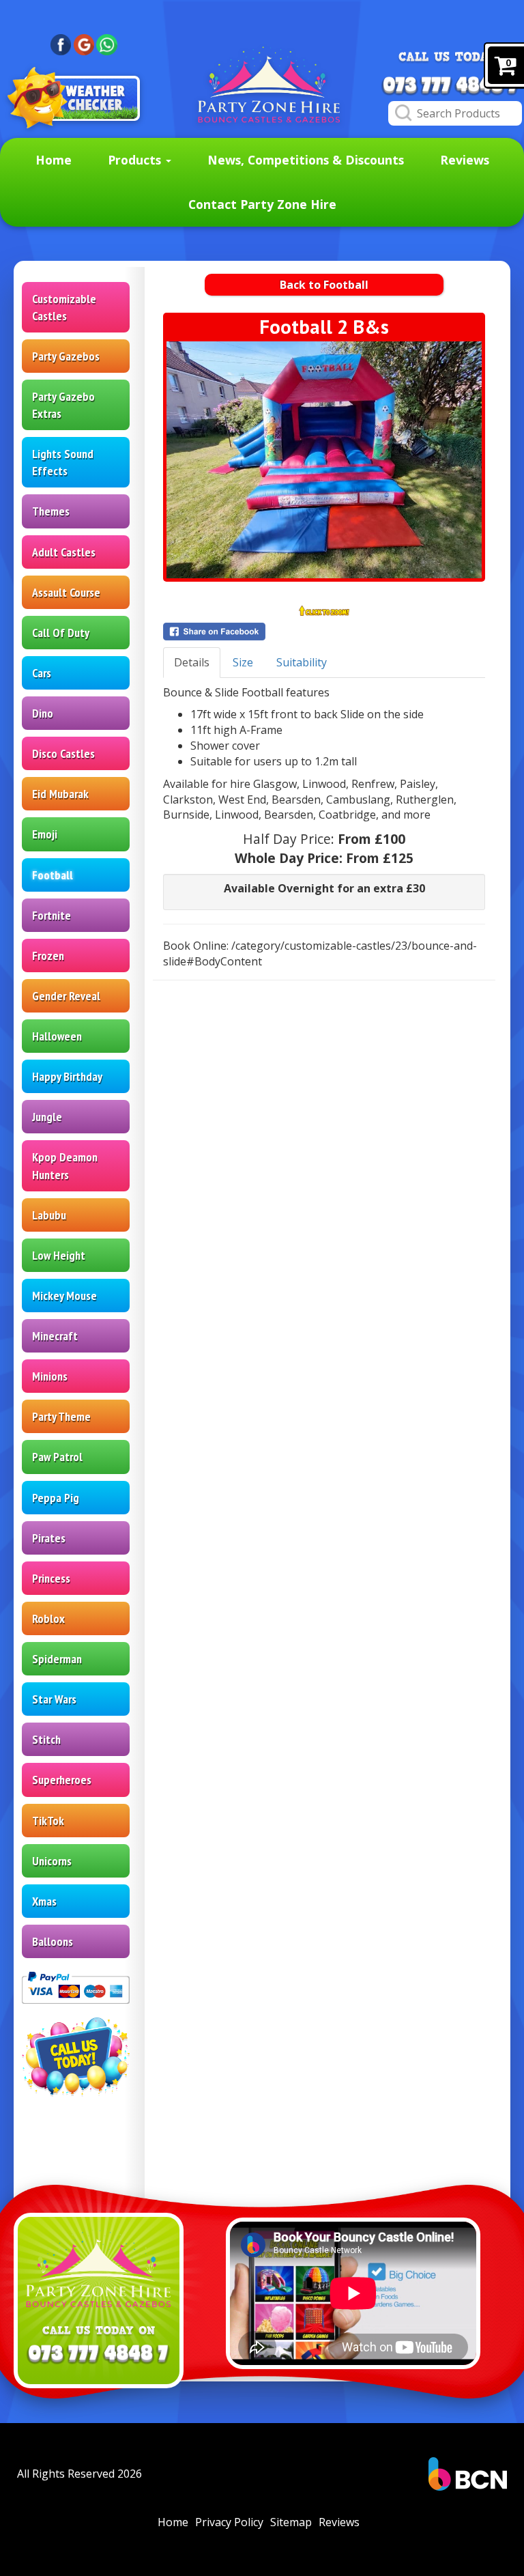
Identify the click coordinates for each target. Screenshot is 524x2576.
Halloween (57, 1036)
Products (136, 160)
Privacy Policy (229, 2522)
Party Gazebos (66, 356)
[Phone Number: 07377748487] (450, 86)
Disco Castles (63, 753)
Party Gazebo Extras (63, 405)
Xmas (44, 1901)
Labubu (49, 1215)
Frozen (48, 956)
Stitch (46, 1739)
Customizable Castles (64, 307)
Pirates (49, 1538)
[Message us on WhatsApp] (107, 44)
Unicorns (52, 1861)
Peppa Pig (56, 1498)
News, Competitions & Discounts (306, 160)
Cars (42, 673)
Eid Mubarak (60, 794)
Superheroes (62, 1780)
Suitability (302, 662)
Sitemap (291, 2522)
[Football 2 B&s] (324, 460)
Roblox (48, 1618)
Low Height (59, 1255)
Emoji (45, 834)
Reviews (465, 160)
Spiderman (57, 1659)
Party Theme (61, 1416)
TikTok (48, 1821)
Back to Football (324, 285)
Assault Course (66, 592)
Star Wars (54, 1699)
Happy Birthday (67, 1076)
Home (54, 160)
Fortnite (52, 915)
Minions (50, 1376)
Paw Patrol (57, 1457)
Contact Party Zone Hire (262, 204)
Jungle (47, 1117)
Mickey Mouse (64, 1296)
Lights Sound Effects (63, 462)
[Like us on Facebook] (61, 44)
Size (243, 662)
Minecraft (55, 1336)
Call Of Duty (61, 633)
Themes (51, 511)
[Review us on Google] (84, 44)
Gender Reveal (66, 996)
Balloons (53, 1941)
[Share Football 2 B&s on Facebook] (324, 632)
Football (53, 875)
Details (192, 662)
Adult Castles (64, 552)
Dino (43, 713)
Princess (51, 1578)
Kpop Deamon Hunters (65, 1165)
